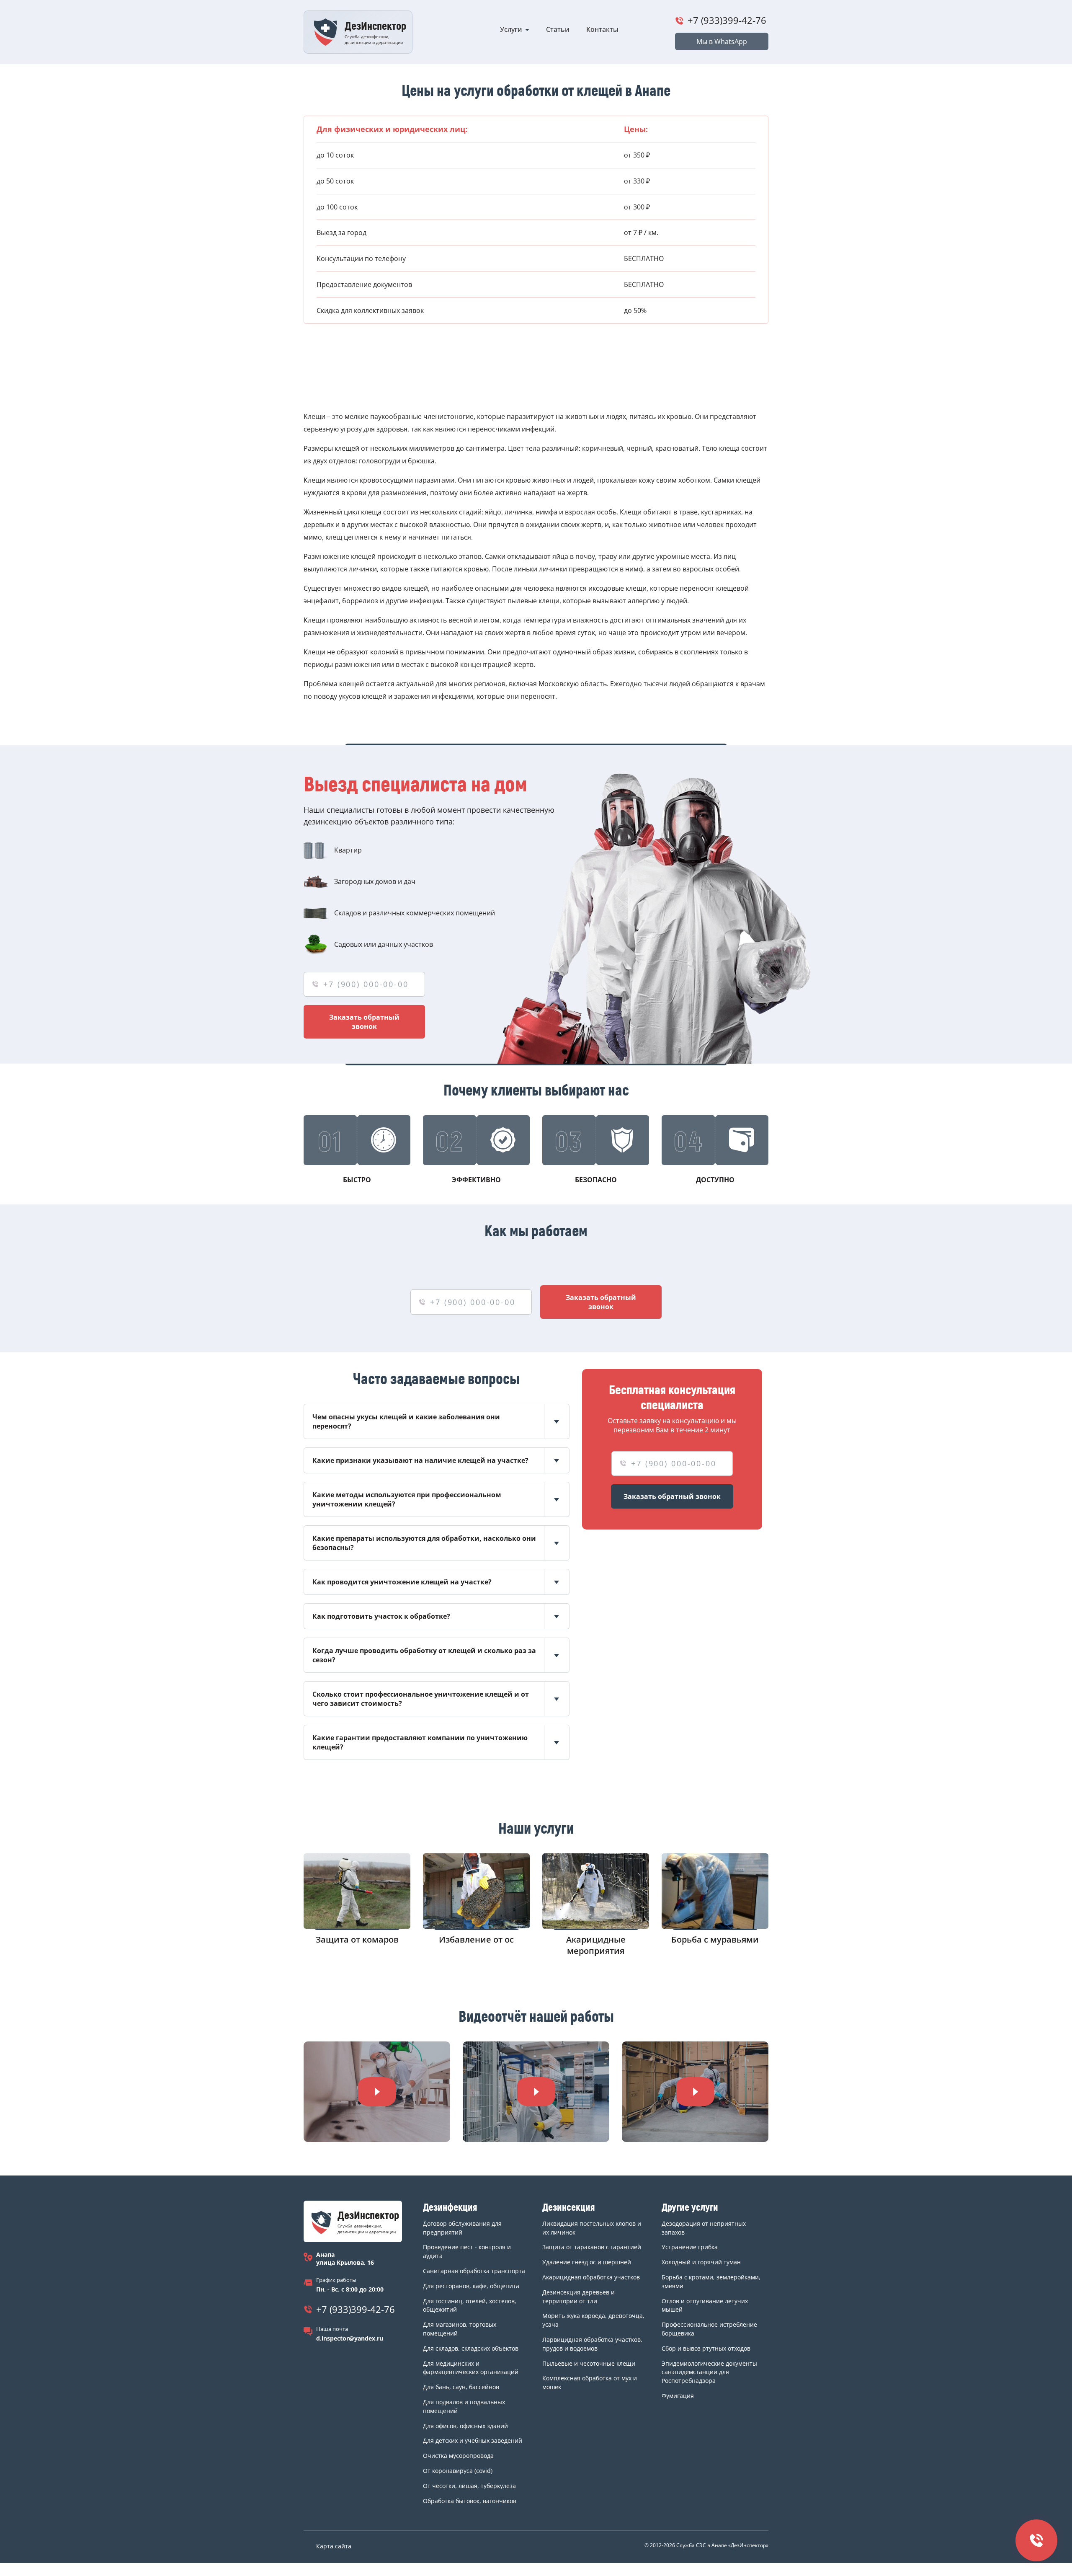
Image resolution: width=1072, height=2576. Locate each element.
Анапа (325, 2254)
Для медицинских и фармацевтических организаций (471, 2368)
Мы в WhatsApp (722, 41)
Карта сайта (334, 2546)
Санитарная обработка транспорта (474, 2271)
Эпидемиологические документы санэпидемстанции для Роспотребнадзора (709, 2372)
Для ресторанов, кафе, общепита (471, 2286)
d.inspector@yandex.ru (350, 2338)
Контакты (602, 29)
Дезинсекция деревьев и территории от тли (579, 2297)
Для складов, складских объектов (471, 2348)
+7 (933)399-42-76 (727, 20)
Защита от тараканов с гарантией (592, 2247)
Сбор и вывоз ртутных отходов (706, 2348)
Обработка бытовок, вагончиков (470, 2501)
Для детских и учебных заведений (473, 2440)
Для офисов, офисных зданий (465, 2426)
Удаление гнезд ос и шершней (587, 2262)
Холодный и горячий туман (701, 2262)
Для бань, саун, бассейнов (461, 2387)
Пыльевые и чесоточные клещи (589, 2363)
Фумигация (678, 2396)
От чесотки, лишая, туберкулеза (469, 2486)
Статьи (558, 29)
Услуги (511, 29)
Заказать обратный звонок (364, 1022)
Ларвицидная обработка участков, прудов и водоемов (592, 2344)
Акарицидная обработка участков (591, 2277)
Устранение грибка (690, 2247)
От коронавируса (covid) (458, 2471)
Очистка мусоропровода (458, 2456)
